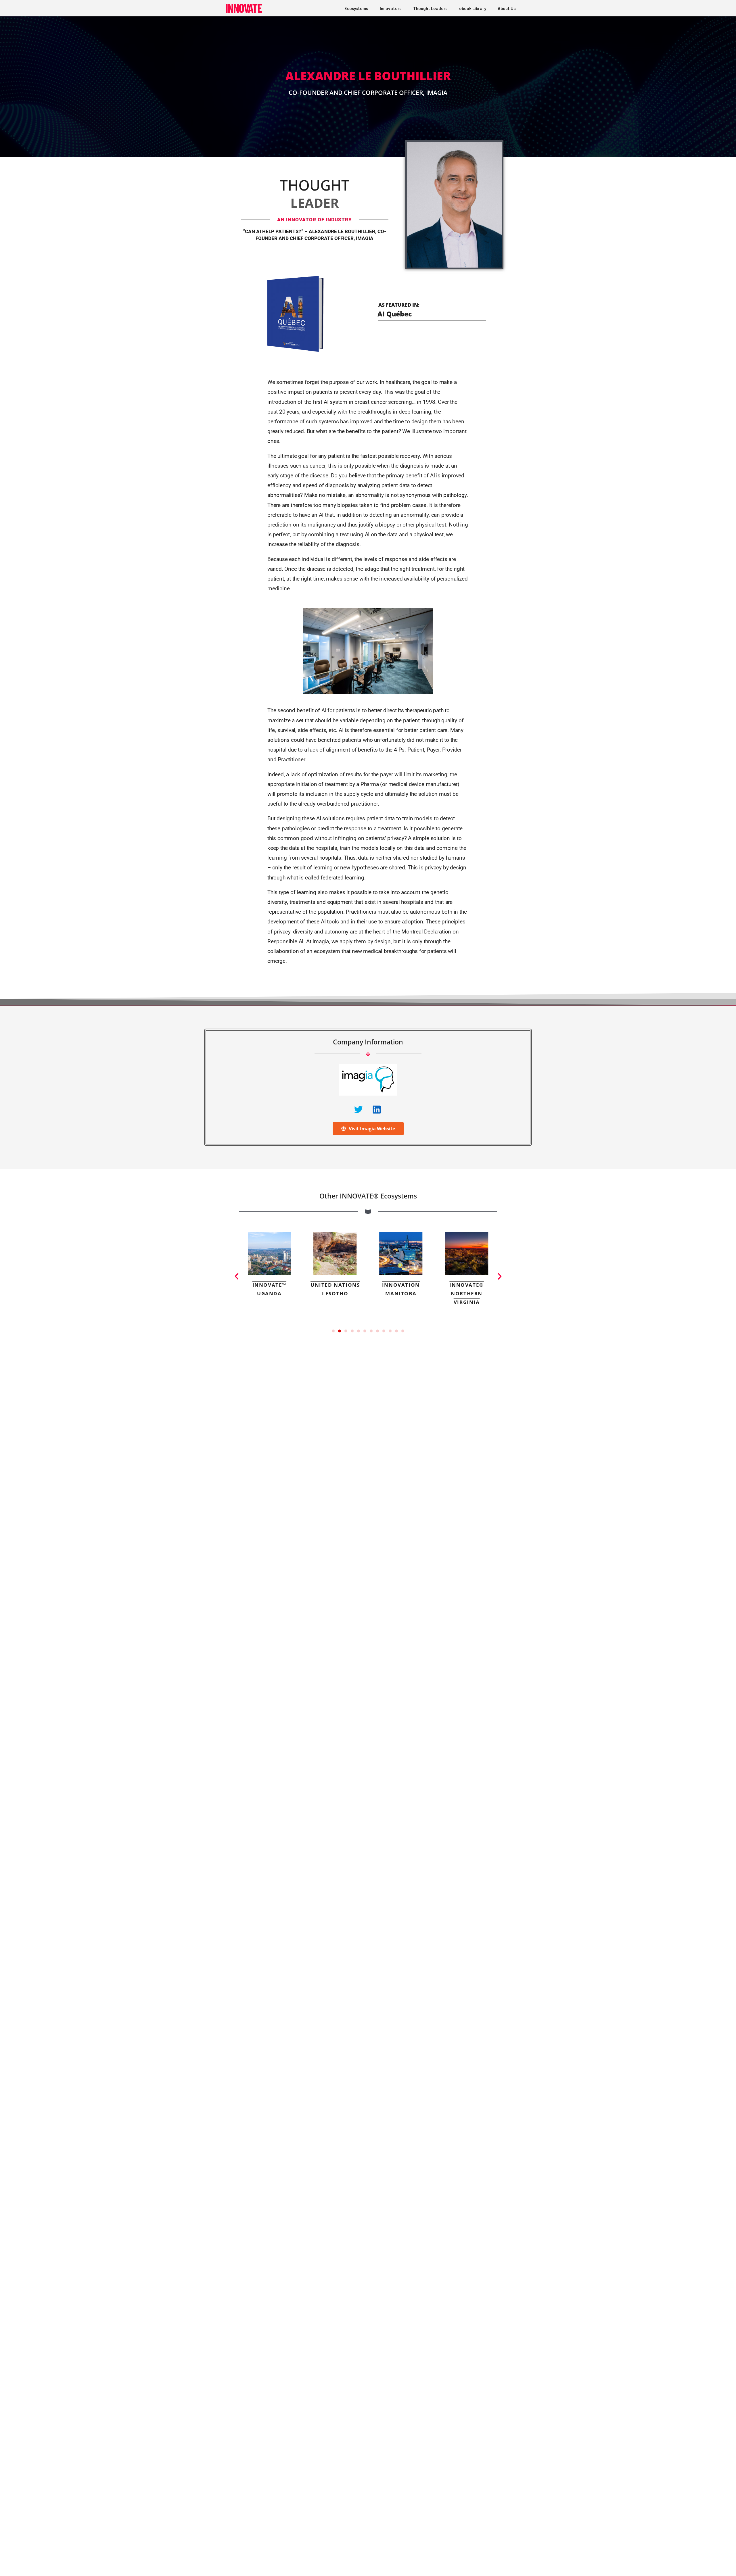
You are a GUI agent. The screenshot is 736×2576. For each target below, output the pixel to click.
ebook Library (473, 8)
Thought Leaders (430, 8)
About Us (507, 8)
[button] (237, 1276)
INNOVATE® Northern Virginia (401, 1293)
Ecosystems (356, 8)
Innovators (391, 8)
